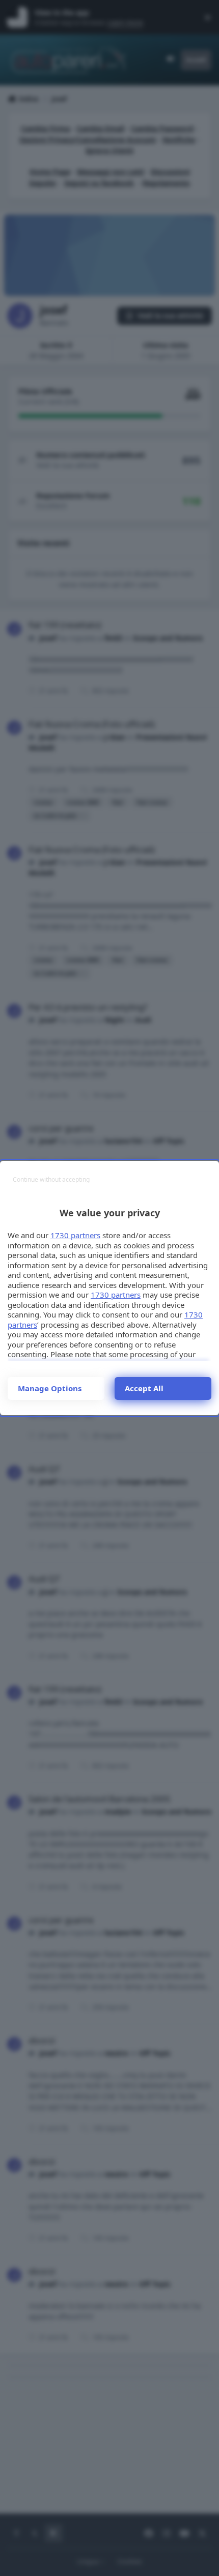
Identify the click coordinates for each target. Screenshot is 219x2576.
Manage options (50, 1388)
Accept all (144, 1388)
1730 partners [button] (75, 1235)
